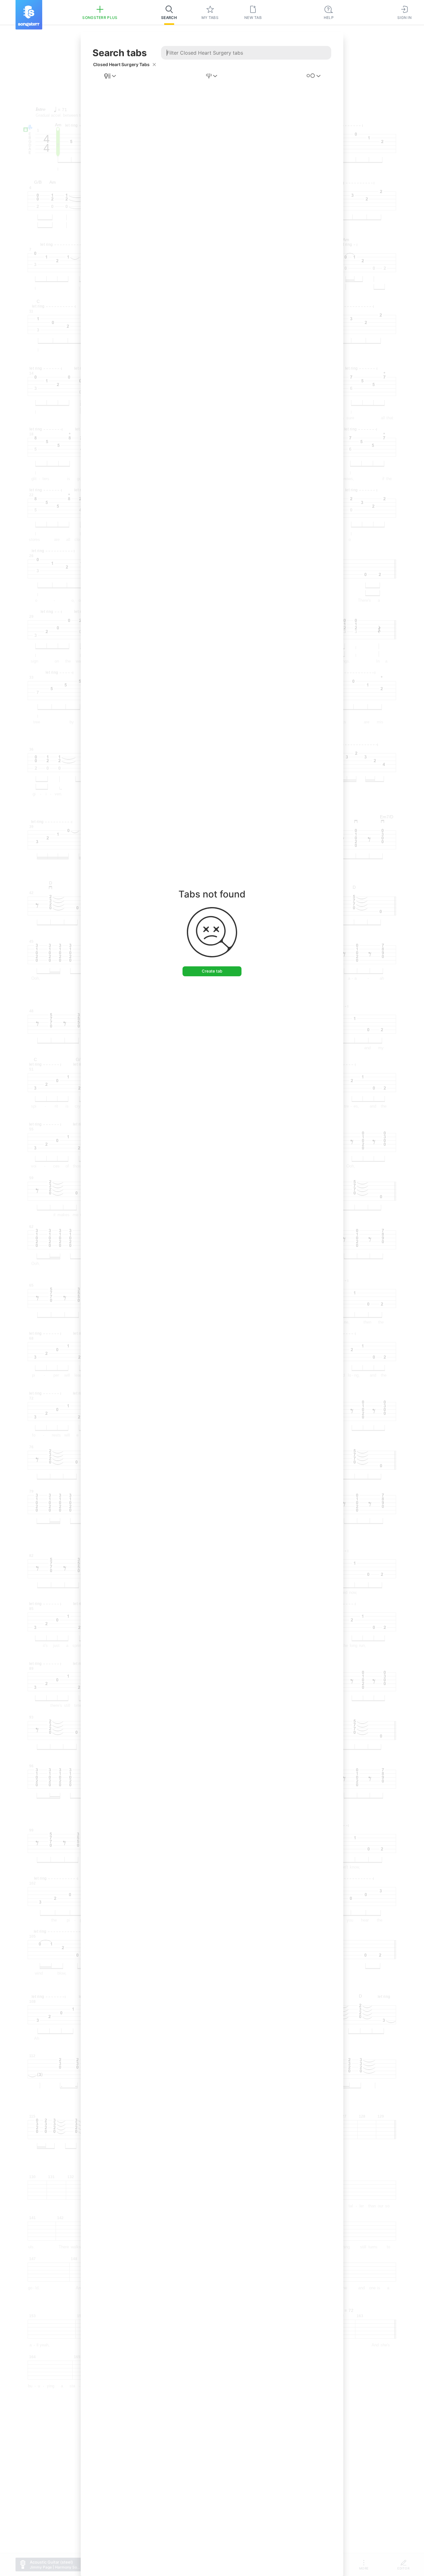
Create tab (212, 971)
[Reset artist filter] (154, 65)
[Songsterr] (29, 15)
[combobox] (111, 76)
